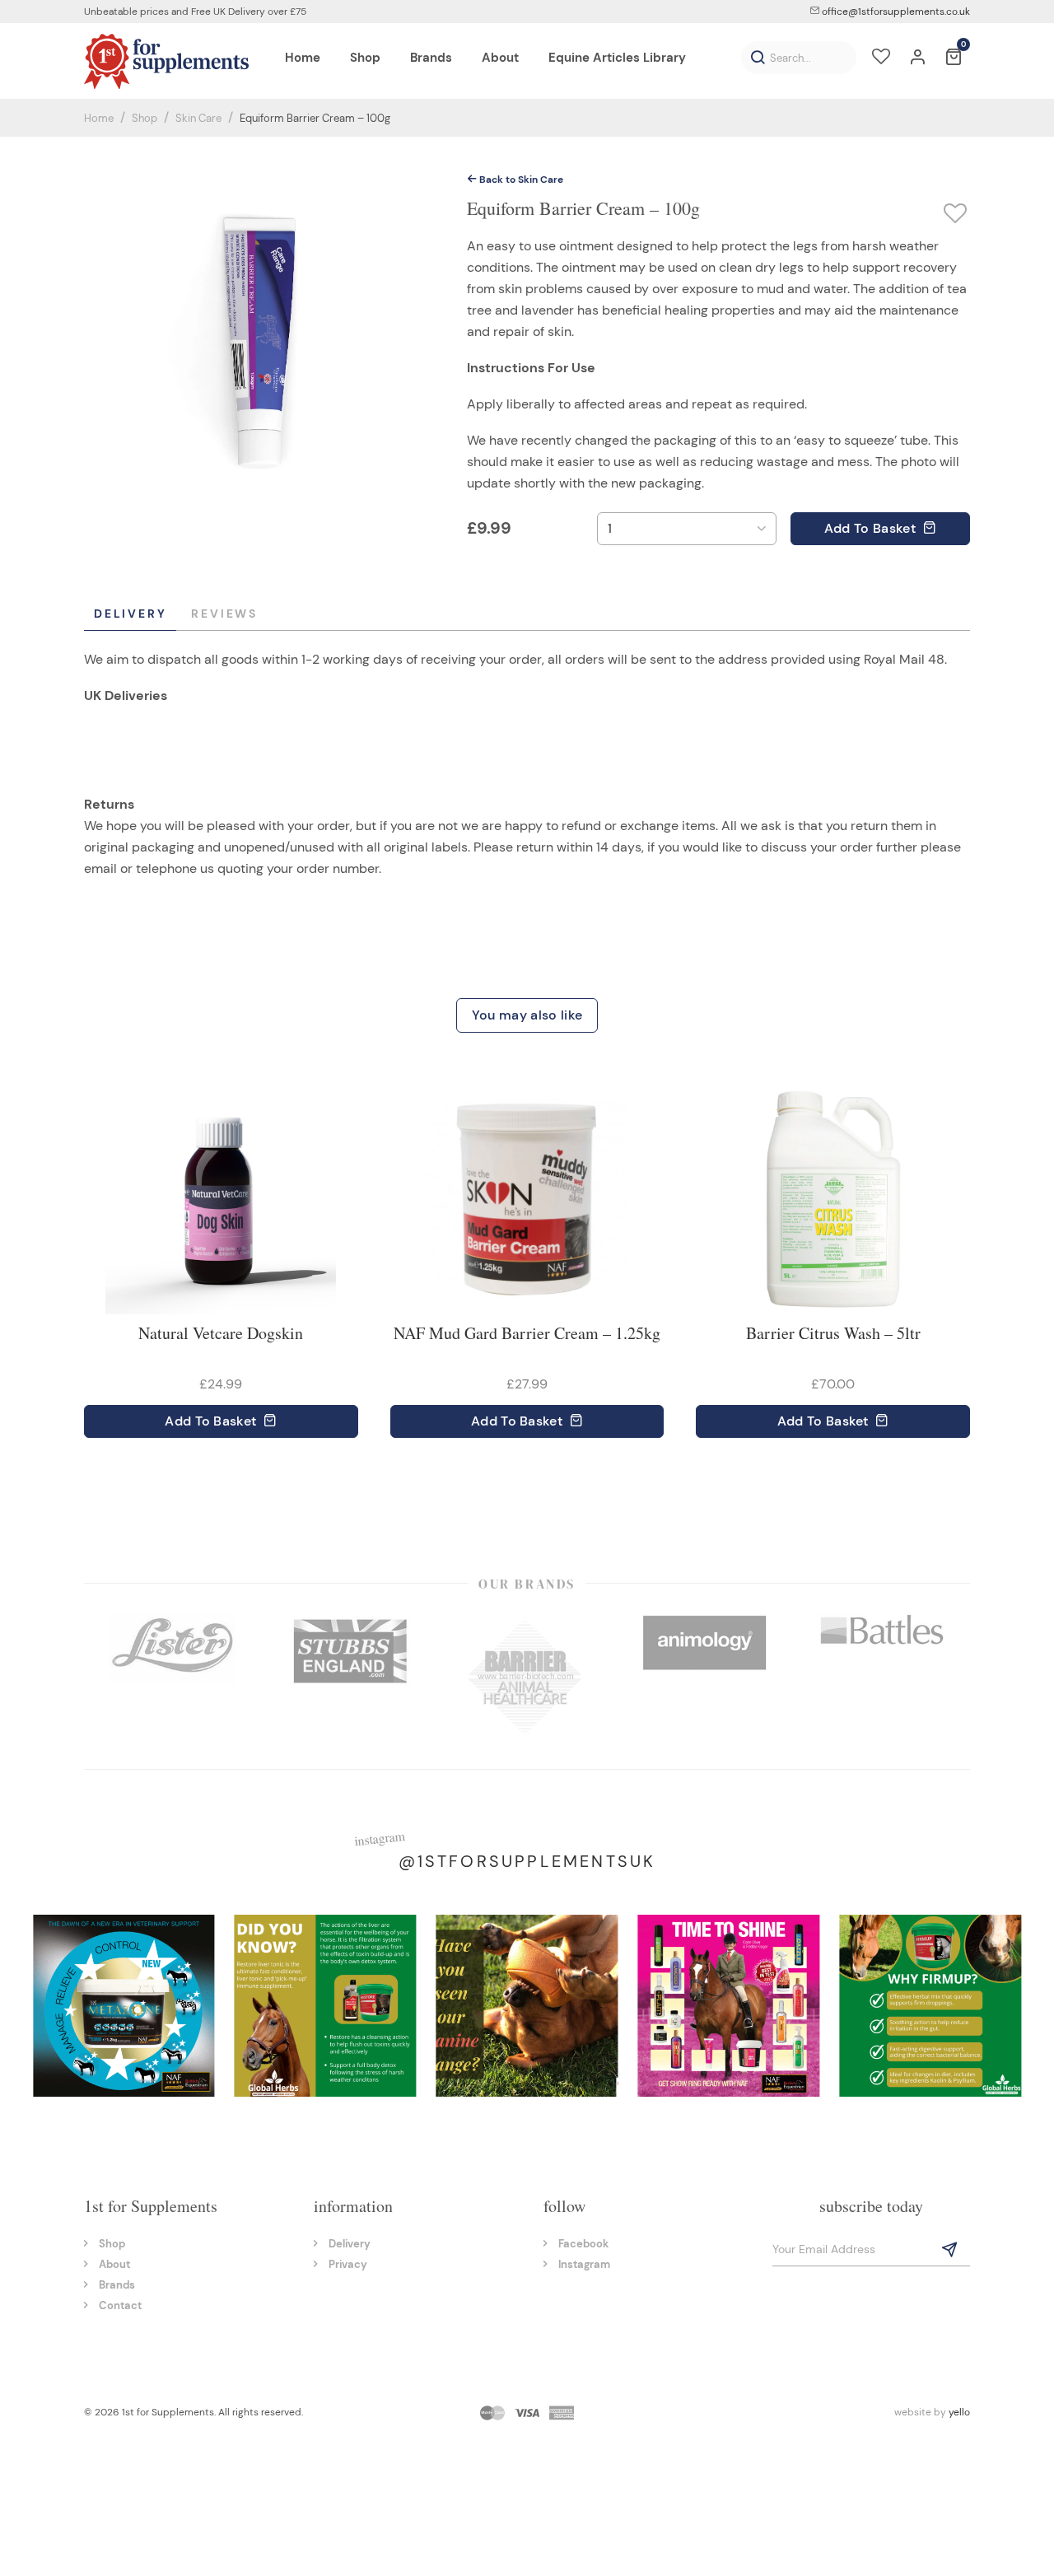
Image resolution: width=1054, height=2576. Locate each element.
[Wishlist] (881, 58)
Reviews (224, 614)
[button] (758, 58)
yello (959, 2412)
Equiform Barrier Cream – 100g (315, 118)
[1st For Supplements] (166, 61)
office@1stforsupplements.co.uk (895, 12)
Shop (145, 118)
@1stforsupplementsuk (527, 1861)
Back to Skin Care (520, 180)
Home (99, 118)
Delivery (130, 614)
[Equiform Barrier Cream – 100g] (259, 341)
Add (870, 528)
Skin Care (198, 118)
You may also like (527, 1015)
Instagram (584, 2264)
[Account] (917, 58)
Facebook (583, 2244)
